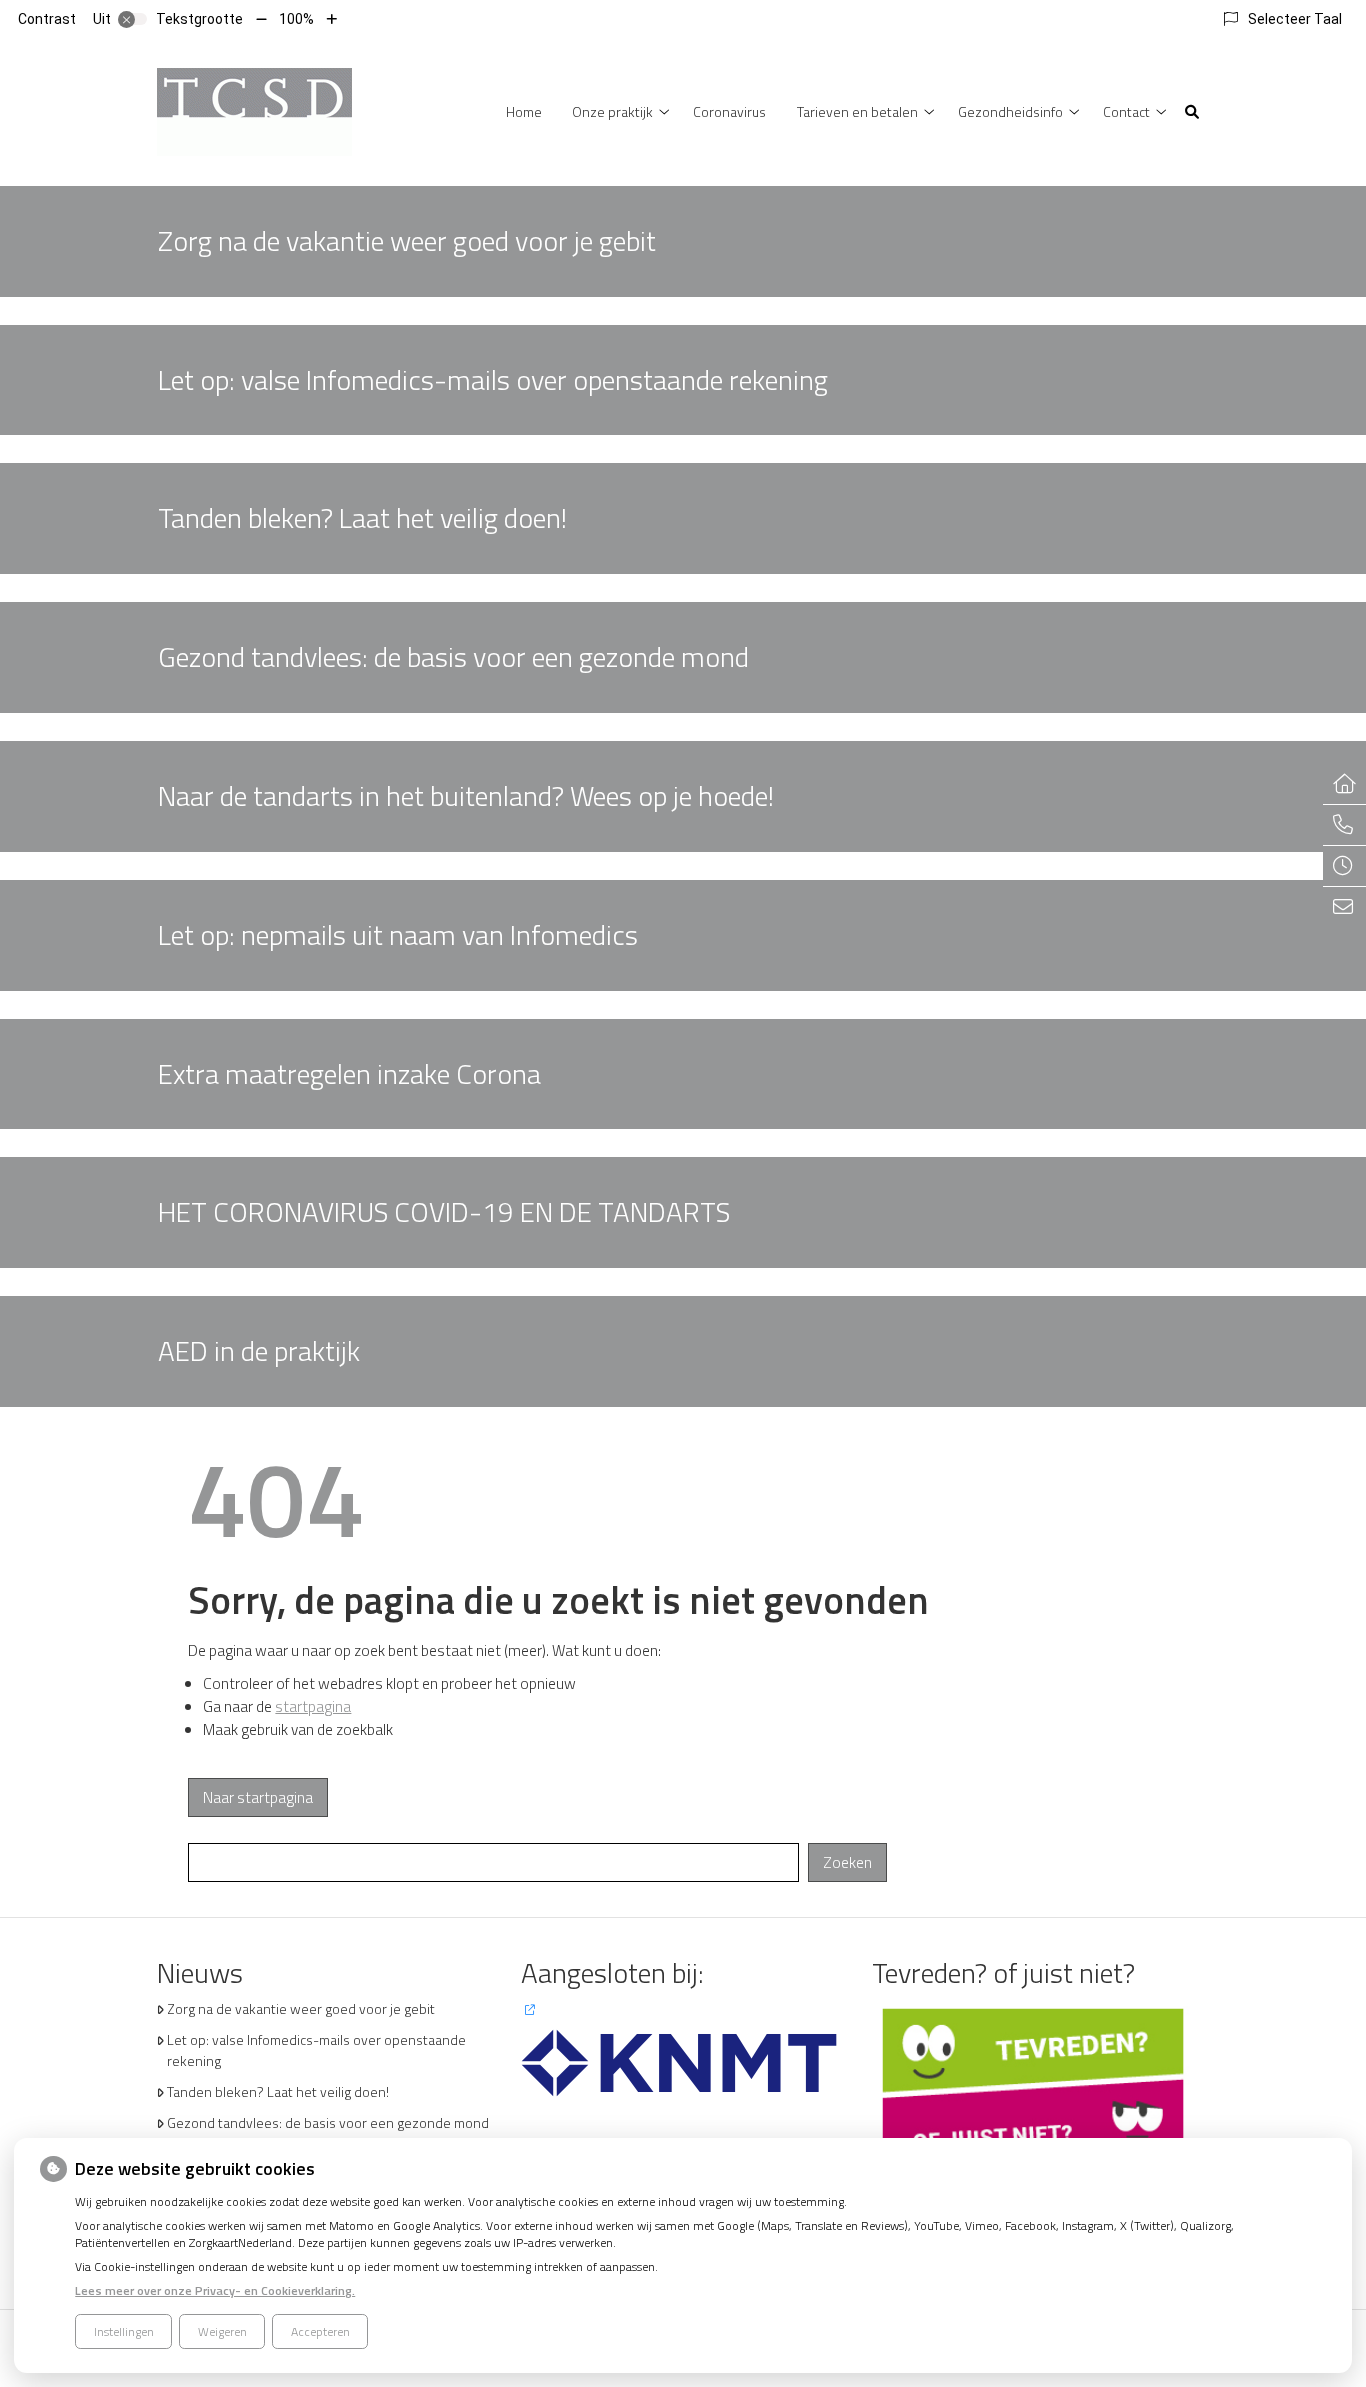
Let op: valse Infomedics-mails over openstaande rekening (316, 2050)
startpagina (313, 1706)
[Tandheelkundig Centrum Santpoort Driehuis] (254, 109)
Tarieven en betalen (857, 111)
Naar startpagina (258, 1797)
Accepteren (320, 2331)
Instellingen (124, 2331)
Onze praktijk (612, 111)
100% (296, 19)
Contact (1126, 111)
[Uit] (133, 19)
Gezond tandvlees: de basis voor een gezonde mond (328, 2122)
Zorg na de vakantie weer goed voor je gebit (301, 2008)
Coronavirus (729, 111)
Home (524, 111)
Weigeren (222, 2331)
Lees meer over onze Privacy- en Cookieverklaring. (215, 2290)
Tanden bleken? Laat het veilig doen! (278, 2091)
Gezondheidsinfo (1010, 111)
